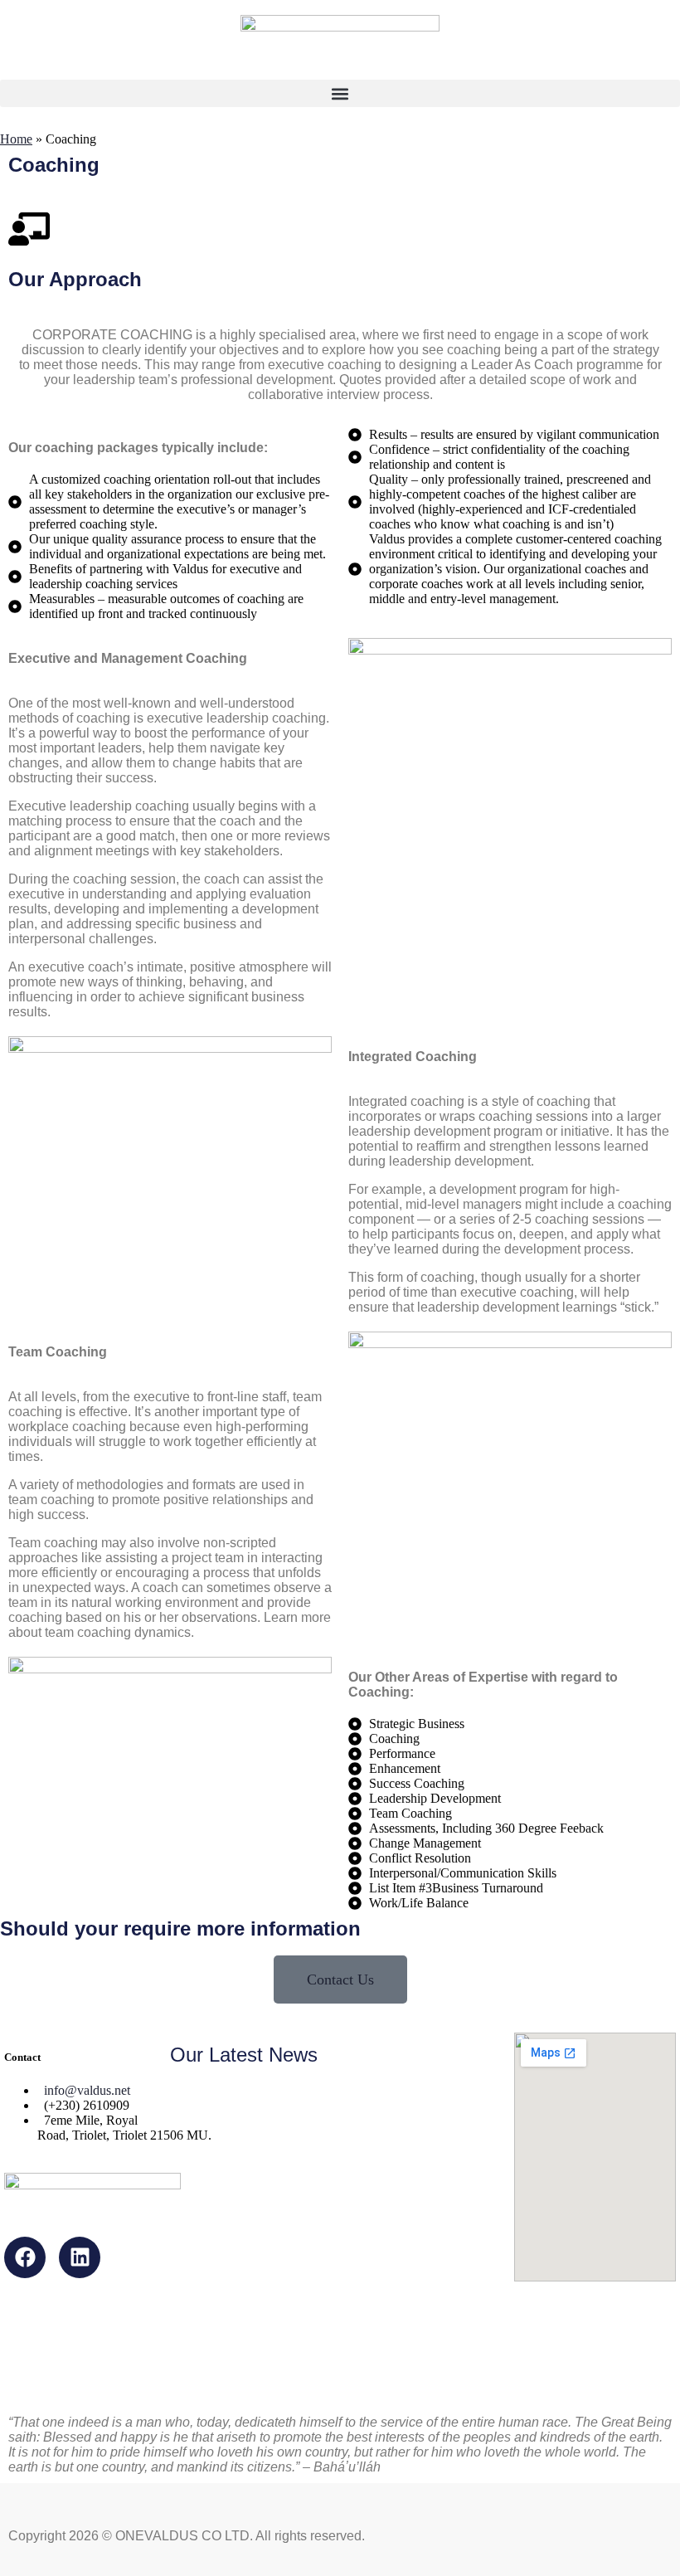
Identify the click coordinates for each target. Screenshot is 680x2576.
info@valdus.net (87, 2090)
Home (16, 139)
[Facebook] (25, 2257)
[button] (340, 93)
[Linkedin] (80, 2257)
